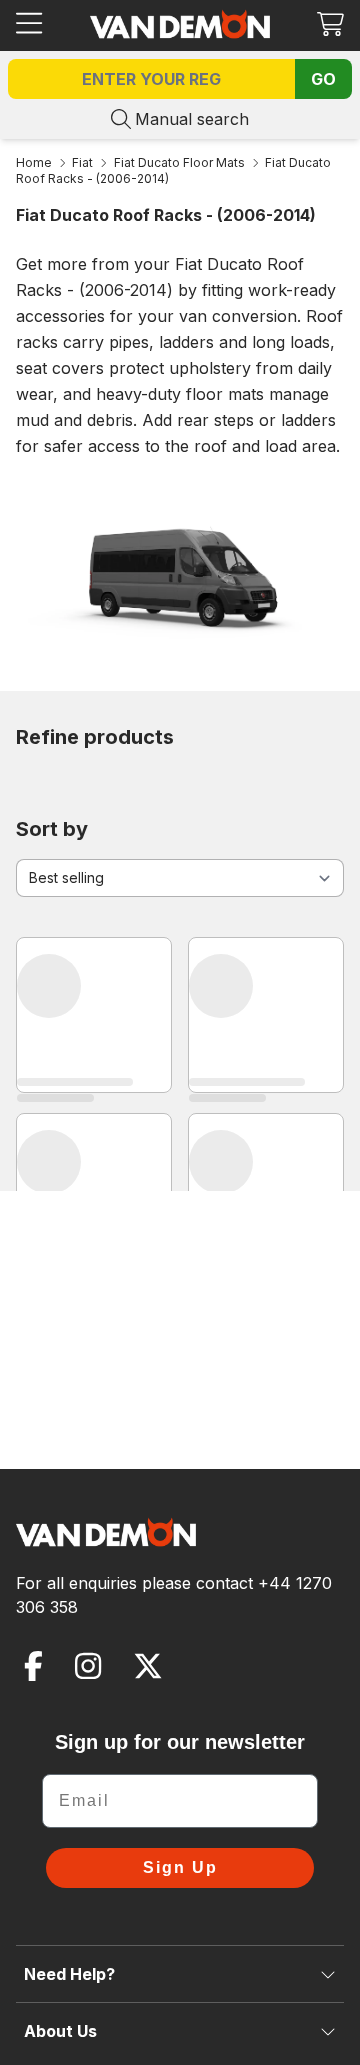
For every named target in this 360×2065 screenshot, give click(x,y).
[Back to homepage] (180, 24)
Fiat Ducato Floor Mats (179, 162)
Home (34, 162)
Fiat (82, 162)
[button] (330, 23)
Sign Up (180, 1867)
